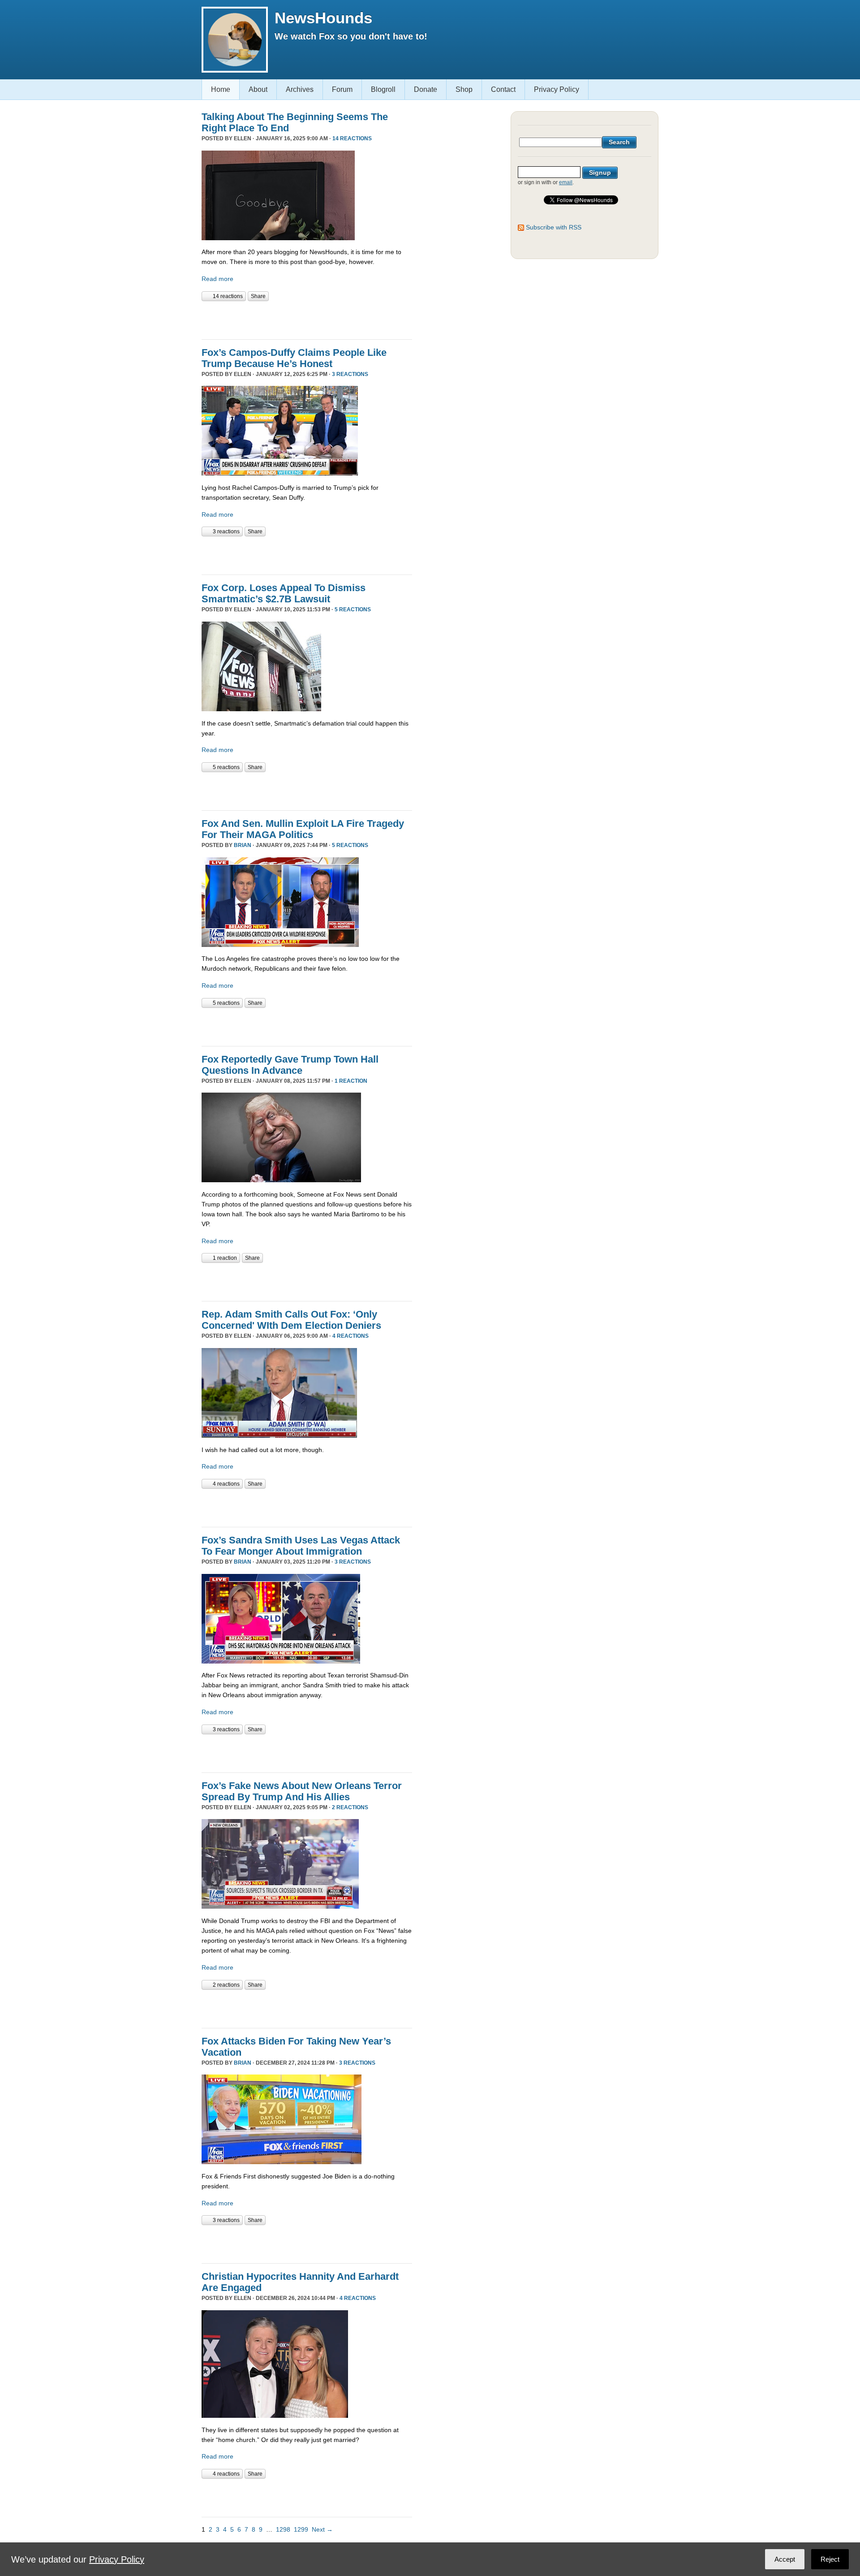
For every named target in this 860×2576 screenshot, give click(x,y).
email (566, 182)
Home (221, 89)
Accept (785, 2559)
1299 (301, 2529)
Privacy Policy (557, 89)
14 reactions (352, 138)
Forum (342, 89)
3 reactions (350, 374)
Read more (217, 279)
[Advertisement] (306, 319)
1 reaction (351, 1081)
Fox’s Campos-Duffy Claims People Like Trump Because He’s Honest (294, 358)
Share (258, 296)
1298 (283, 2529)
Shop (464, 89)
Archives (300, 89)
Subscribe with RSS (554, 227)
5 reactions (353, 609)
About (258, 89)
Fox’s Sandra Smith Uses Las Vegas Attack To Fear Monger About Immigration (301, 1546)
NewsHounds (323, 18)
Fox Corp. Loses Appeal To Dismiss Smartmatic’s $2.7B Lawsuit (284, 593)
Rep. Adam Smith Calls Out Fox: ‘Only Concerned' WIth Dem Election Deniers (291, 1320)
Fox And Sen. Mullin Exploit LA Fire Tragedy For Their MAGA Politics (303, 829)
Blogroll (383, 89)
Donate (426, 89)
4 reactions (350, 1336)
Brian (243, 845)
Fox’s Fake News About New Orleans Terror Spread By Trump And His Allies (302, 1791)
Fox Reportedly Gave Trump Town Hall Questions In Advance (290, 1065)
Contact (503, 89)
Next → (322, 2529)
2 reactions (350, 1807)
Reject (830, 2559)
